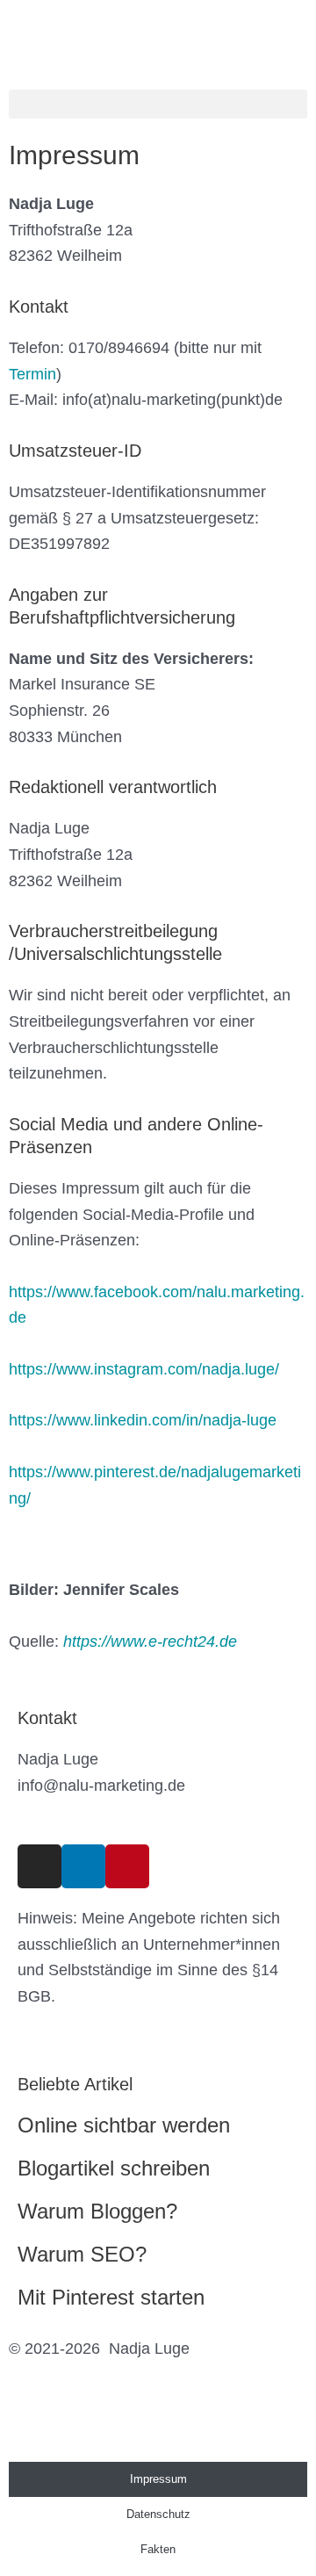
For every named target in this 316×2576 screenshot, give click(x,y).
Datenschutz (158, 2514)
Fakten (158, 2549)
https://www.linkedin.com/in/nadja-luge (143, 1420)
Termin (32, 374)
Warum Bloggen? (97, 2211)
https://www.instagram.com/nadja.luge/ (144, 1369)
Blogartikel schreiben (114, 2168)
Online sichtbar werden (124, 2125)
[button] (158, 104)
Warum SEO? (82, 2254)
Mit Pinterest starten (111, 2297)
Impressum (158, 2479)
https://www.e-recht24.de (150, 1642)
